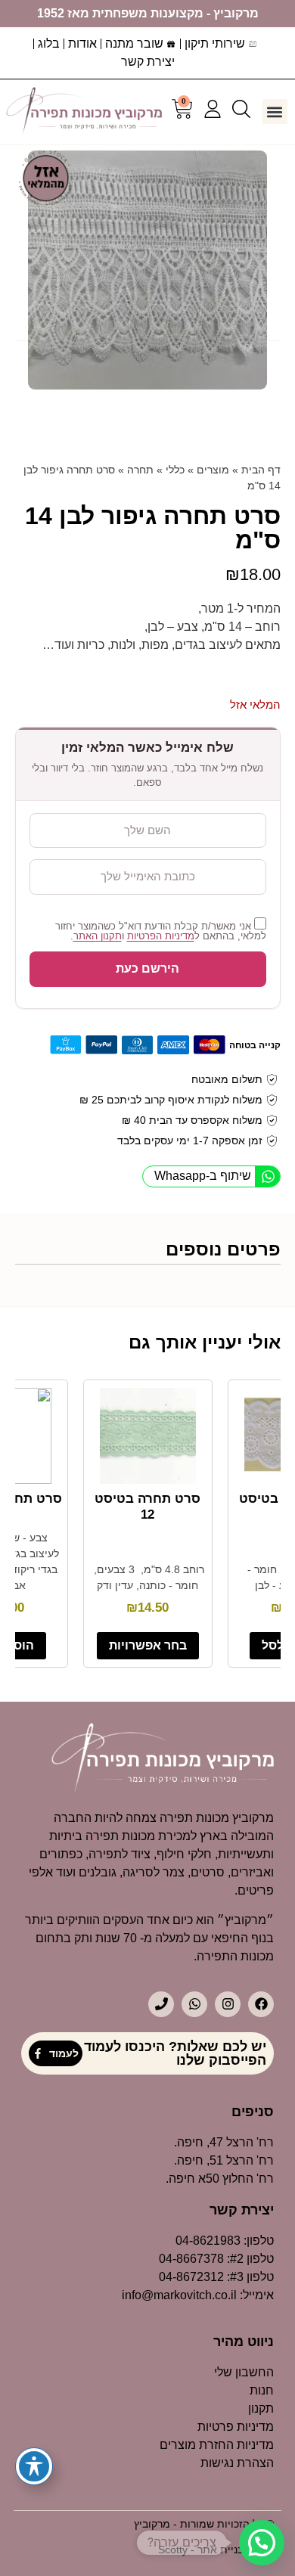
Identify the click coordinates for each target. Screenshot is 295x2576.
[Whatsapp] (194, 2004)
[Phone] (161, 2004)
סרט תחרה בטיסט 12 (147, 1506)
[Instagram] (228, 2004)
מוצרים (213, 470)
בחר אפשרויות (148, 1645)
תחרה (140, 470)
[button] (275, 112)
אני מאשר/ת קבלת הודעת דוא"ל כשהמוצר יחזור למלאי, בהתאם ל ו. (161, 931)
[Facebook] (261, 2004)
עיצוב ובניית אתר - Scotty (216, 2550)
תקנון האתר (98, 936)
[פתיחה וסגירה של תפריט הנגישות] (34, 2466)
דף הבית (261, 470)
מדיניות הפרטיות (161, 936)
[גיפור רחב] (147, 270)
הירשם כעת (147, 968)
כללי (175, 470)
